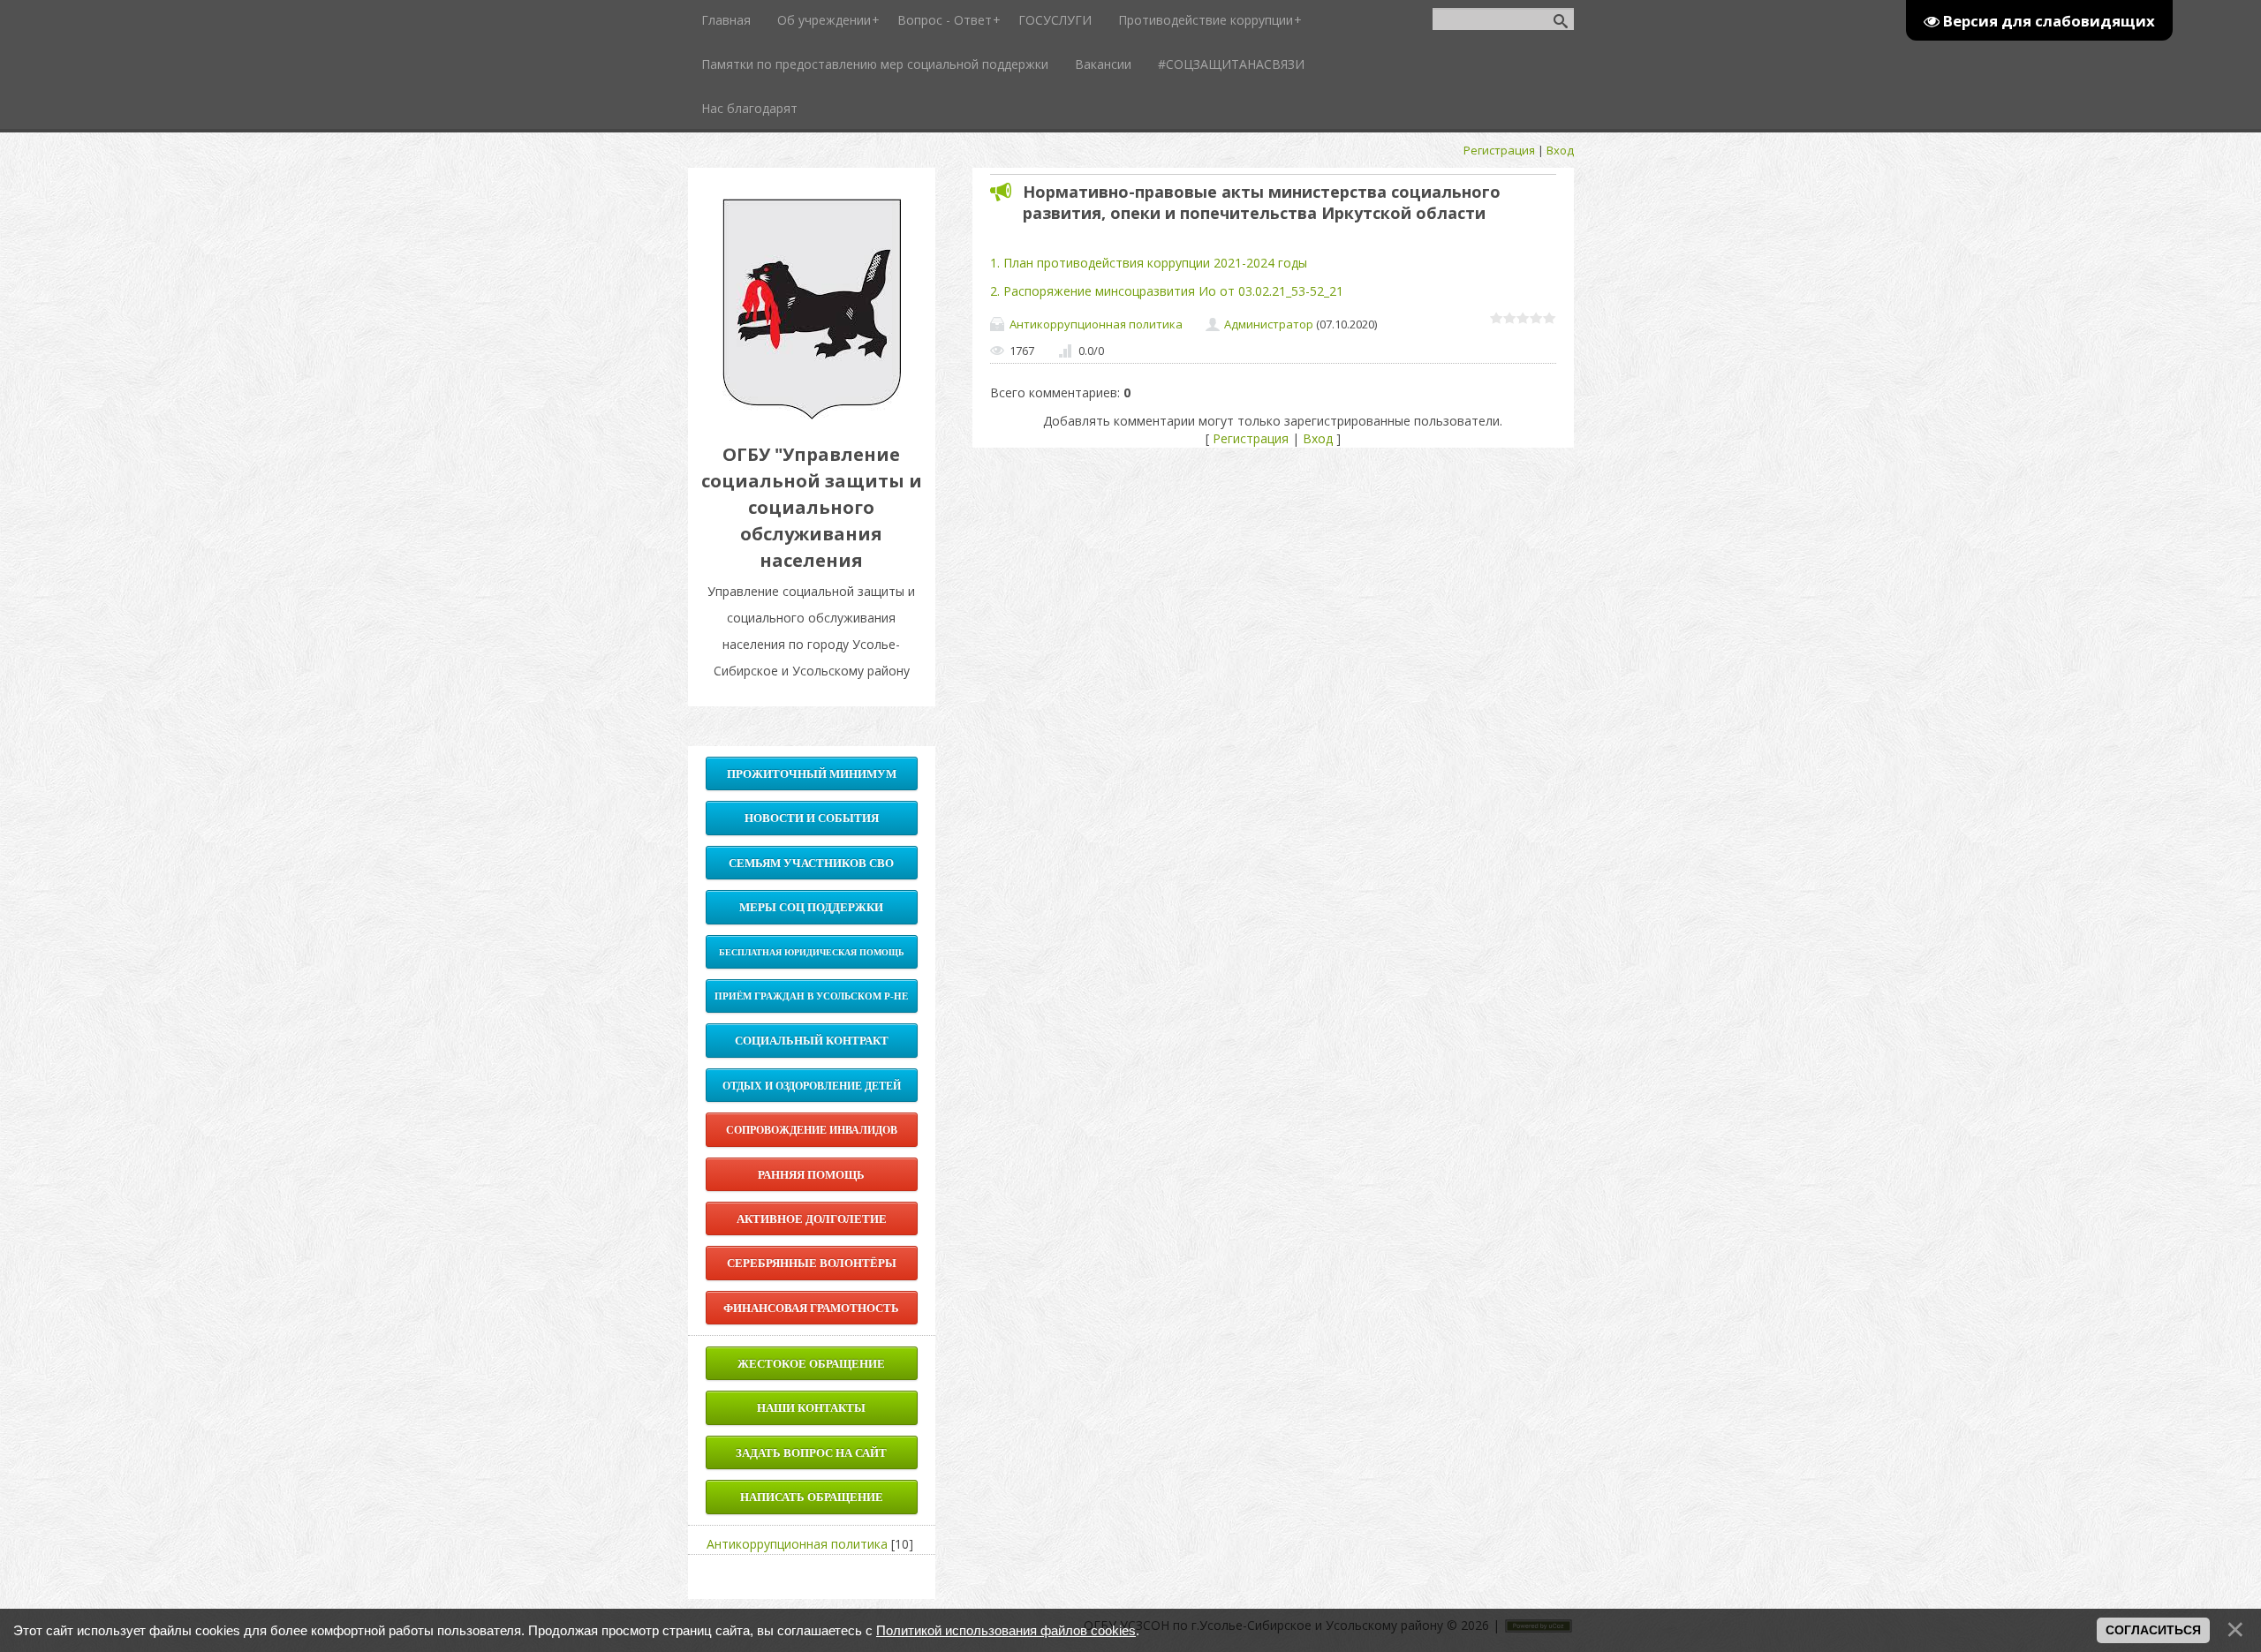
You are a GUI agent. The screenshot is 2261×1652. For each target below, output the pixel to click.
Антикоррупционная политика (1096, 324)
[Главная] (812, 415)
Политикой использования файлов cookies (1006, 1630)
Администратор (1269, 324)
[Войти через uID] (812, 1577)
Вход (1560, 150)
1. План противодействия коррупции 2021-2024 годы (1149, 263)
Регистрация (1499, 150)
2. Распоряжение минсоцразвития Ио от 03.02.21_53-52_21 (1167, 291)
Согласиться (2153, 1630)
